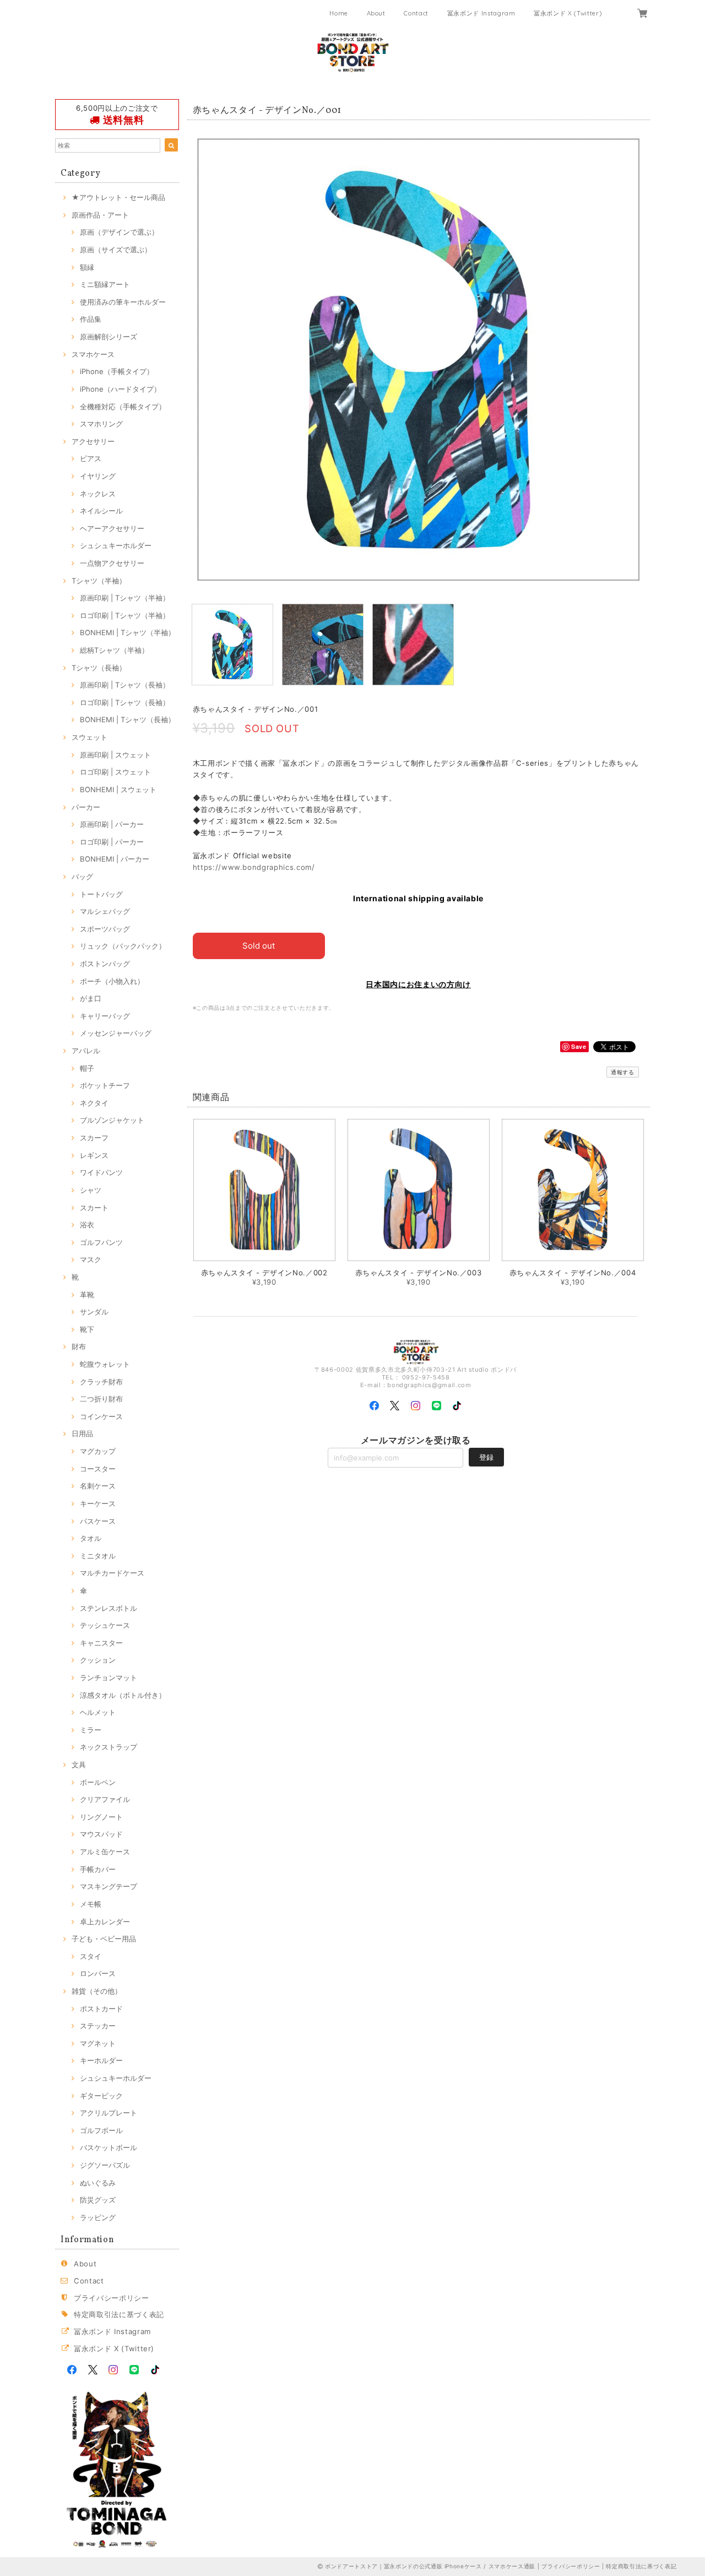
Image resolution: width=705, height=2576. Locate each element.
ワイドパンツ (101, 1172)
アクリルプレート (109, 2113)
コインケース (101, 1416)
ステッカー (98, 2026)
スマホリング (101, 424)
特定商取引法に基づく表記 (119, 2314)
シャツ (91, 1190)
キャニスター (101, 1643)
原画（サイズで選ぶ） (116, 250)
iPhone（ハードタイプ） (120, 389)
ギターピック (101, 2096)
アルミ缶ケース (105, 1852)
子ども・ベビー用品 (104, 1939)
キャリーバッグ (105, 1016)
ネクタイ (94, 1103)
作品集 (91, 319)
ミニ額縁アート (105, 284)
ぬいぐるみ (98, 2183)
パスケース (98, 1521)
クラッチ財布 (101, 1382)
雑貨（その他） (97, 1991)
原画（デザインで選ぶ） (119, 232)
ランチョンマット (109, 1677)
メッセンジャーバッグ (116, 1033)
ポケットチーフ (105, 1085)
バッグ (82, 876)
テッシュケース (105, 1625)
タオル (91, 1538)
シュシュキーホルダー (116, 545)
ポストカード (101, 2009)
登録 (486, 1457)
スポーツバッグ (105, 929)
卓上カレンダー (105, 1922)
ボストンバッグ (105, 964)
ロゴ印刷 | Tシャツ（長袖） (125, 702)
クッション (98, 1660)
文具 (79, 1765)
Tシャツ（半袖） (99, 581)
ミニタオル (98, 1556)
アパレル (86, 1051)
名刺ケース (98, 1486)
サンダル (94, 1312)
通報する (623, 1072)
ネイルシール (101, 511)
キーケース (98, 1503)
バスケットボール (109, 2147)
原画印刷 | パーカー (112, 824)
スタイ (91, 1956)
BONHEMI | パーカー (115, 859)
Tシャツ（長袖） (99, 668)
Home (339, 13)
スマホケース (93, 354)
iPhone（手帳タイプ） (117, 371)
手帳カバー (98, 1869)
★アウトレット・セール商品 (118, 197)
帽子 (87, 1068)
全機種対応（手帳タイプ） (123, 407)
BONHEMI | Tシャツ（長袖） (128, 719)
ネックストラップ (109, 1747)
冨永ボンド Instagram (481, 13)
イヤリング (98, 476)
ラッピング (98, 2217)
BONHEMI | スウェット (118, 789)
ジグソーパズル (105, 2165)
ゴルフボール (101, 2130)
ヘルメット (98, 1712)
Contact (416, 13)
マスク (91, 1259)
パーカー (86, 807)
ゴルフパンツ (101, 1242)
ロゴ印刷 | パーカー (112, 842)
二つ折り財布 (101, 1399)
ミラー (91, 1730)
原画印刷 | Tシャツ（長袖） (125, 685)
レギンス (94, 1155)
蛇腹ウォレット (105, 1364)
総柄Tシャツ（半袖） (114, 650)
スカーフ (94, 1138)
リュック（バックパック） (123, 946)
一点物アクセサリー (112, 563)
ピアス (91, 458)
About (376, 13)
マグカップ (98, 1451)
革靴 (87, 1295)
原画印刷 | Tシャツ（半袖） (125, 598)
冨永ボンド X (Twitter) (568, 13)
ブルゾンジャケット (112, 1120)
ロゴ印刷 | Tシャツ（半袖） (125, 615)
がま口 (91, 998)
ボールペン (98, 1782)
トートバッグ (101, 894)
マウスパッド (101, 1834)
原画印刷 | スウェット (115, 755)
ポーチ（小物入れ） (112, 981)
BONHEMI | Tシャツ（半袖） (128, 632)
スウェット (90, 737)
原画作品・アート (100, 215)
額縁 (87, 267)
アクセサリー (93, 441)
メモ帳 (91, 1904)
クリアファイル (105, 1799)
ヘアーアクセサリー (112, 528)
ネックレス (98, 494)
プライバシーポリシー (112, 2298)
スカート (94, 1208)
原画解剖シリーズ (109, 337)
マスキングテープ (109, 1886)
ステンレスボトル (109, 1608)
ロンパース (98, 1973)
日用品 (82, 1433)
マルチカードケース (112, 1573)
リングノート (101, 1817)
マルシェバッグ (105, 911)
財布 (79, 1346)
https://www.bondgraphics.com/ (254, 867)
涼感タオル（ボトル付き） (123, 1695)
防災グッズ (98, 2200)
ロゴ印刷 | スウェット (115, 772)
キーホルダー (101, 2060)
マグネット (98, 2043)
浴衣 (87, 1225)
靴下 (87, 1329)
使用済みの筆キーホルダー (123, 302)
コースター (98, 1469)
